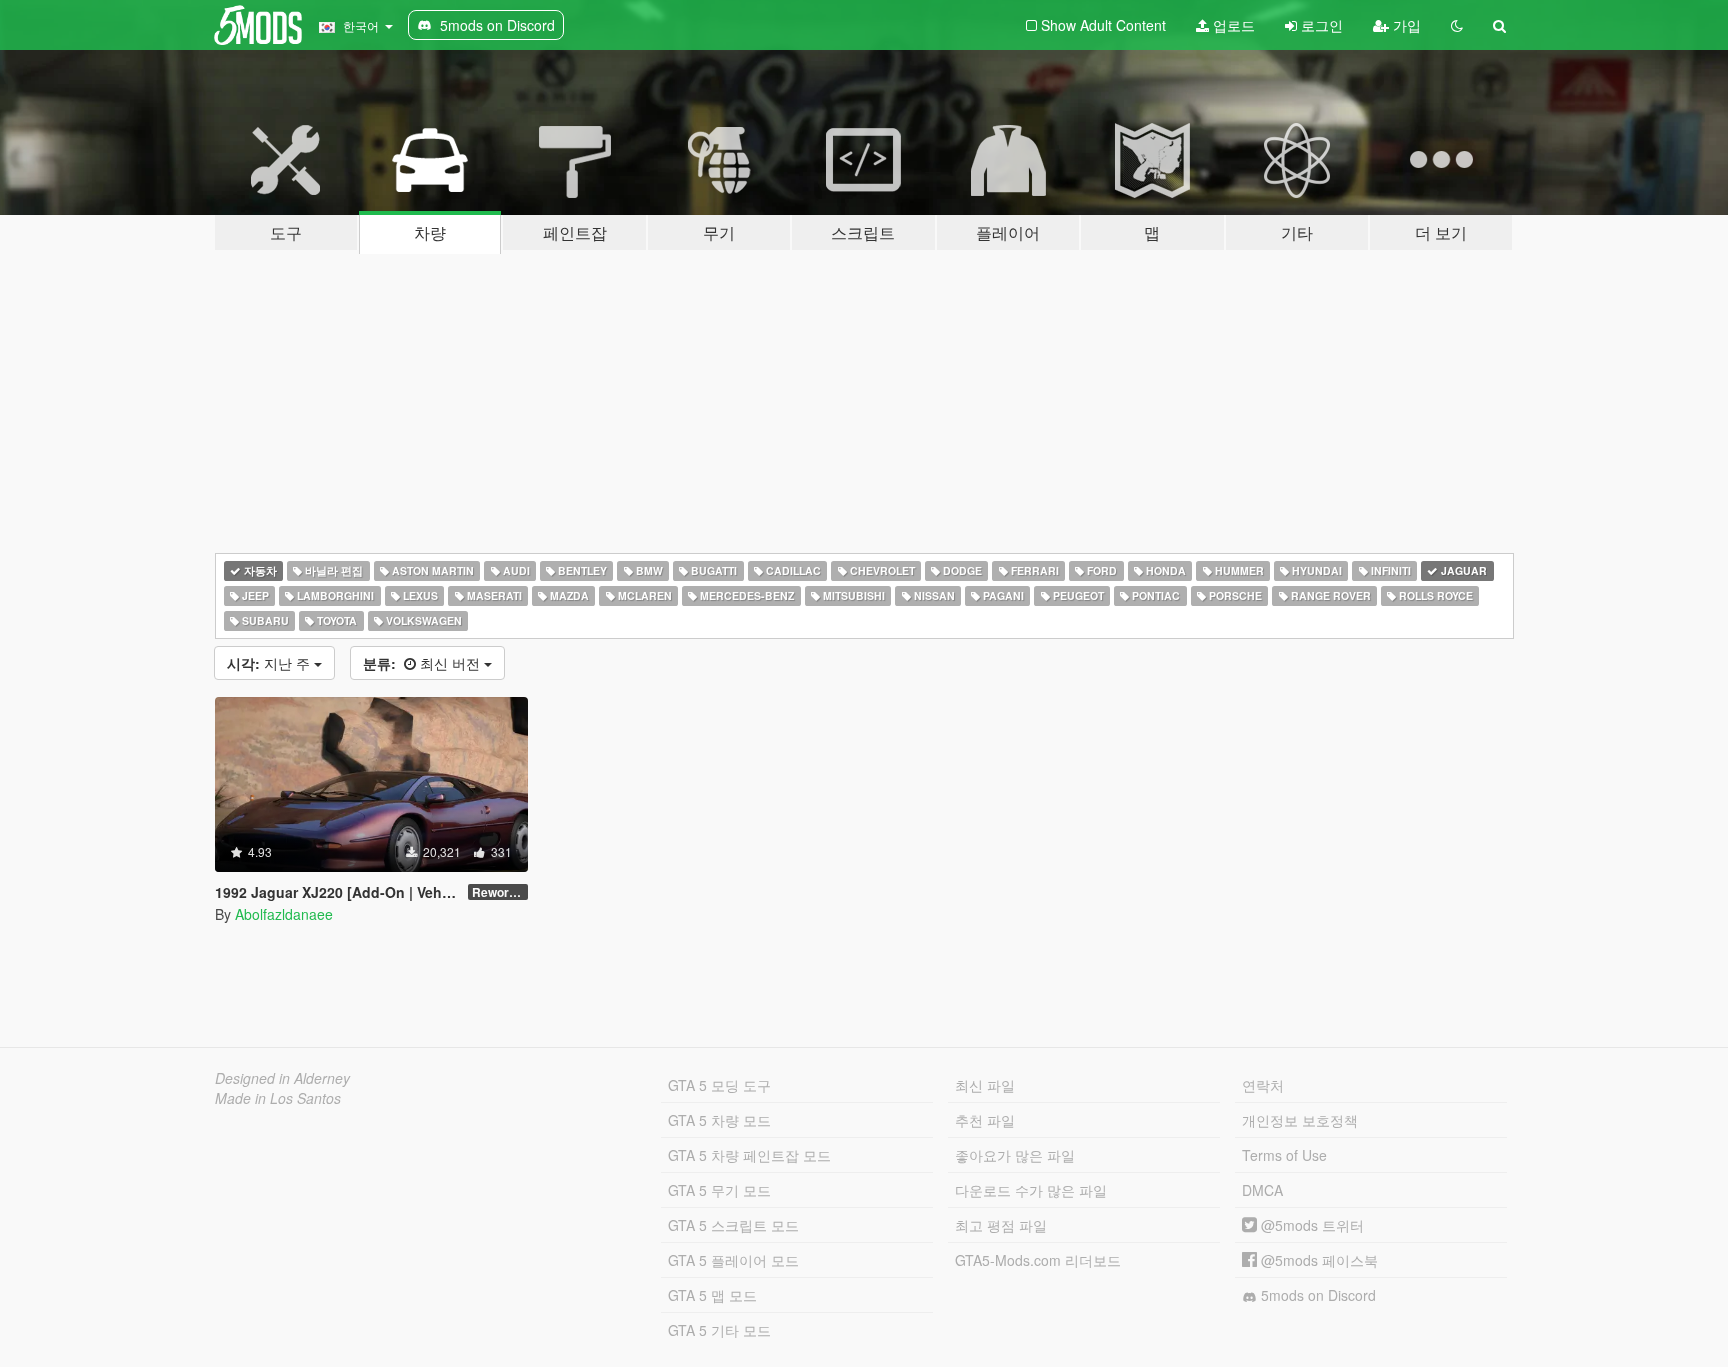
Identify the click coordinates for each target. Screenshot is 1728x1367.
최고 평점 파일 (1001, 1225)
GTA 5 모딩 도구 (719, 1085)
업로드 (1232, 25)
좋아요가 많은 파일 (1015, 1155)
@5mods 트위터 (1310, 1225)
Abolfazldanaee (284, 914)
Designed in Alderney (282, 1078)
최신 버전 (423, 663)
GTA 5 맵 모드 (712, 1295)
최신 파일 (985, 1085)
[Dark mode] (1457, 25)
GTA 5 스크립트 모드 (733, 1225)
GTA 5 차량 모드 (719, 1120)
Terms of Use (1284, 1155)
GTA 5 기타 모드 (719, 1330)
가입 (1405, 25)
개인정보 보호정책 (1300, 1120)
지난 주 (270, 663)
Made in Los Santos (278, 1098)
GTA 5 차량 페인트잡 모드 (749, 1155)
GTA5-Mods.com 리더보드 (1038, 1260)
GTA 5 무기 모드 (719, 1190)
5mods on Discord (1316, 1295)
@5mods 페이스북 (1317, 1260)
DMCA (1262, 1190)
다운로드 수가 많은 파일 (1031, 1190)
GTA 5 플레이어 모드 (733, 1260)
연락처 (1263, 1085)
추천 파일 (985, 1120)
